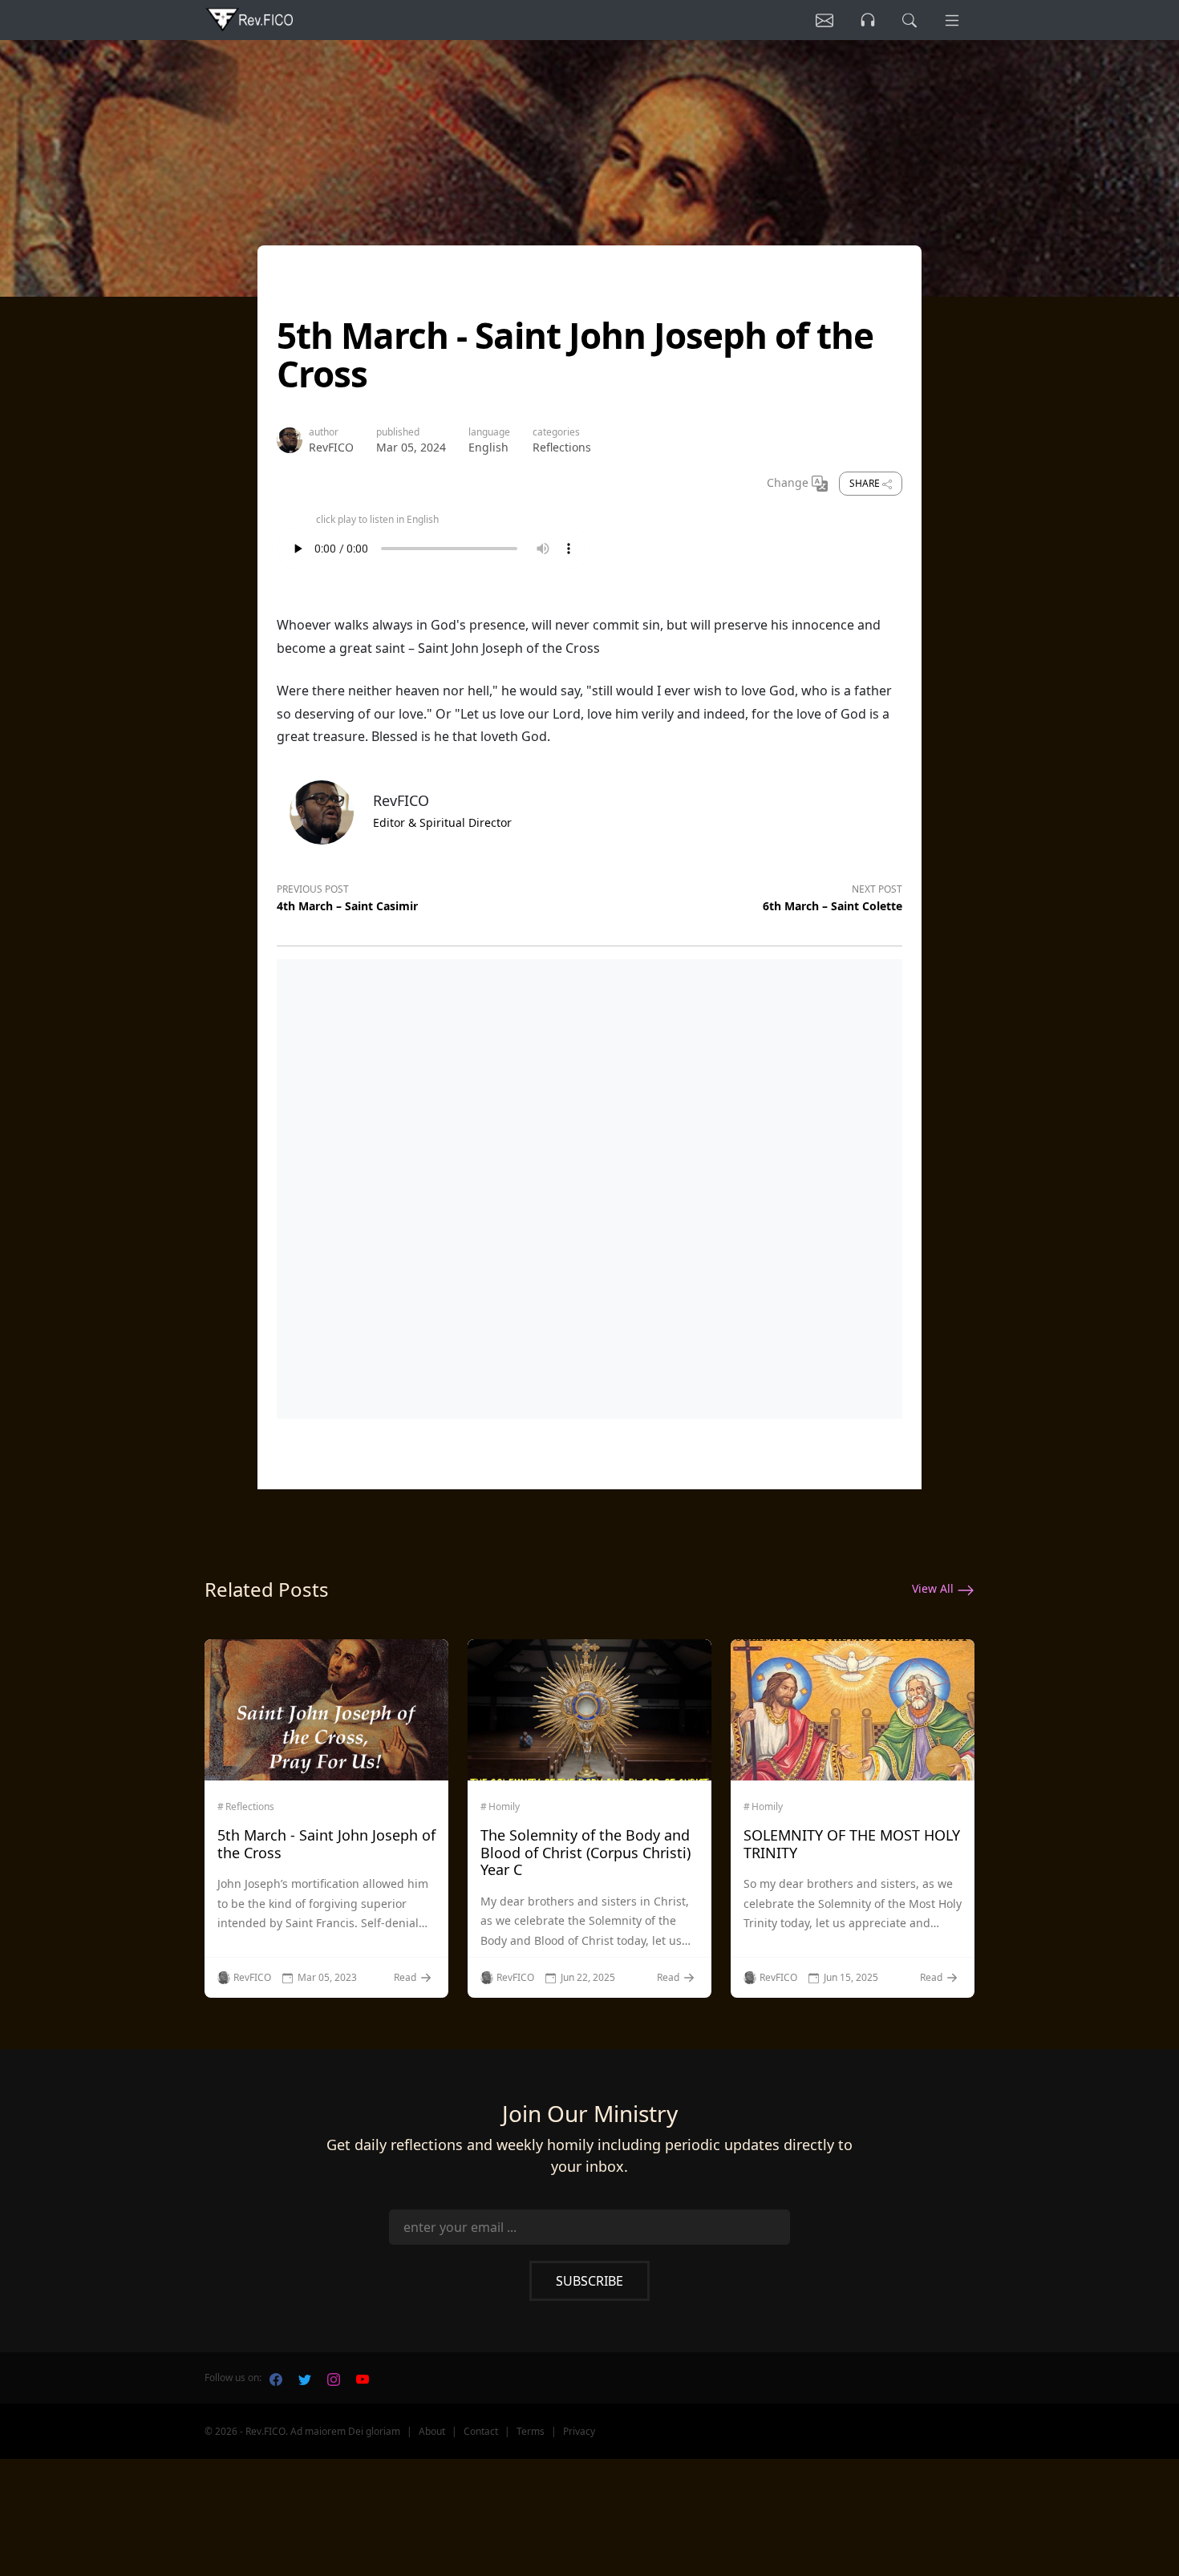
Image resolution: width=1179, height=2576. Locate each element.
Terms (531, 2431)
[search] (910, 20)
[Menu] (952, 20)
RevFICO (331, 447)
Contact (481, 2431)
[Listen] (824, 20)
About (432, 2431)
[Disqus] (589, 1185)
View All (934, 1588)
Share (866, 483)
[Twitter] (305, 2378)
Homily (504, 1807)
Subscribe (589, 2281)
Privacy (579, 2431)
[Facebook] (276, 2378)
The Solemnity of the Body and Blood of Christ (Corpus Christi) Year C (585, 1852)
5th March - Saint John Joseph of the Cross (326, 1844)
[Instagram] (334, 2378)
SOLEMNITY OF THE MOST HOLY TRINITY (852, 1844)
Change (789, 482)
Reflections (562, 447)
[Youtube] (363, 2378)
